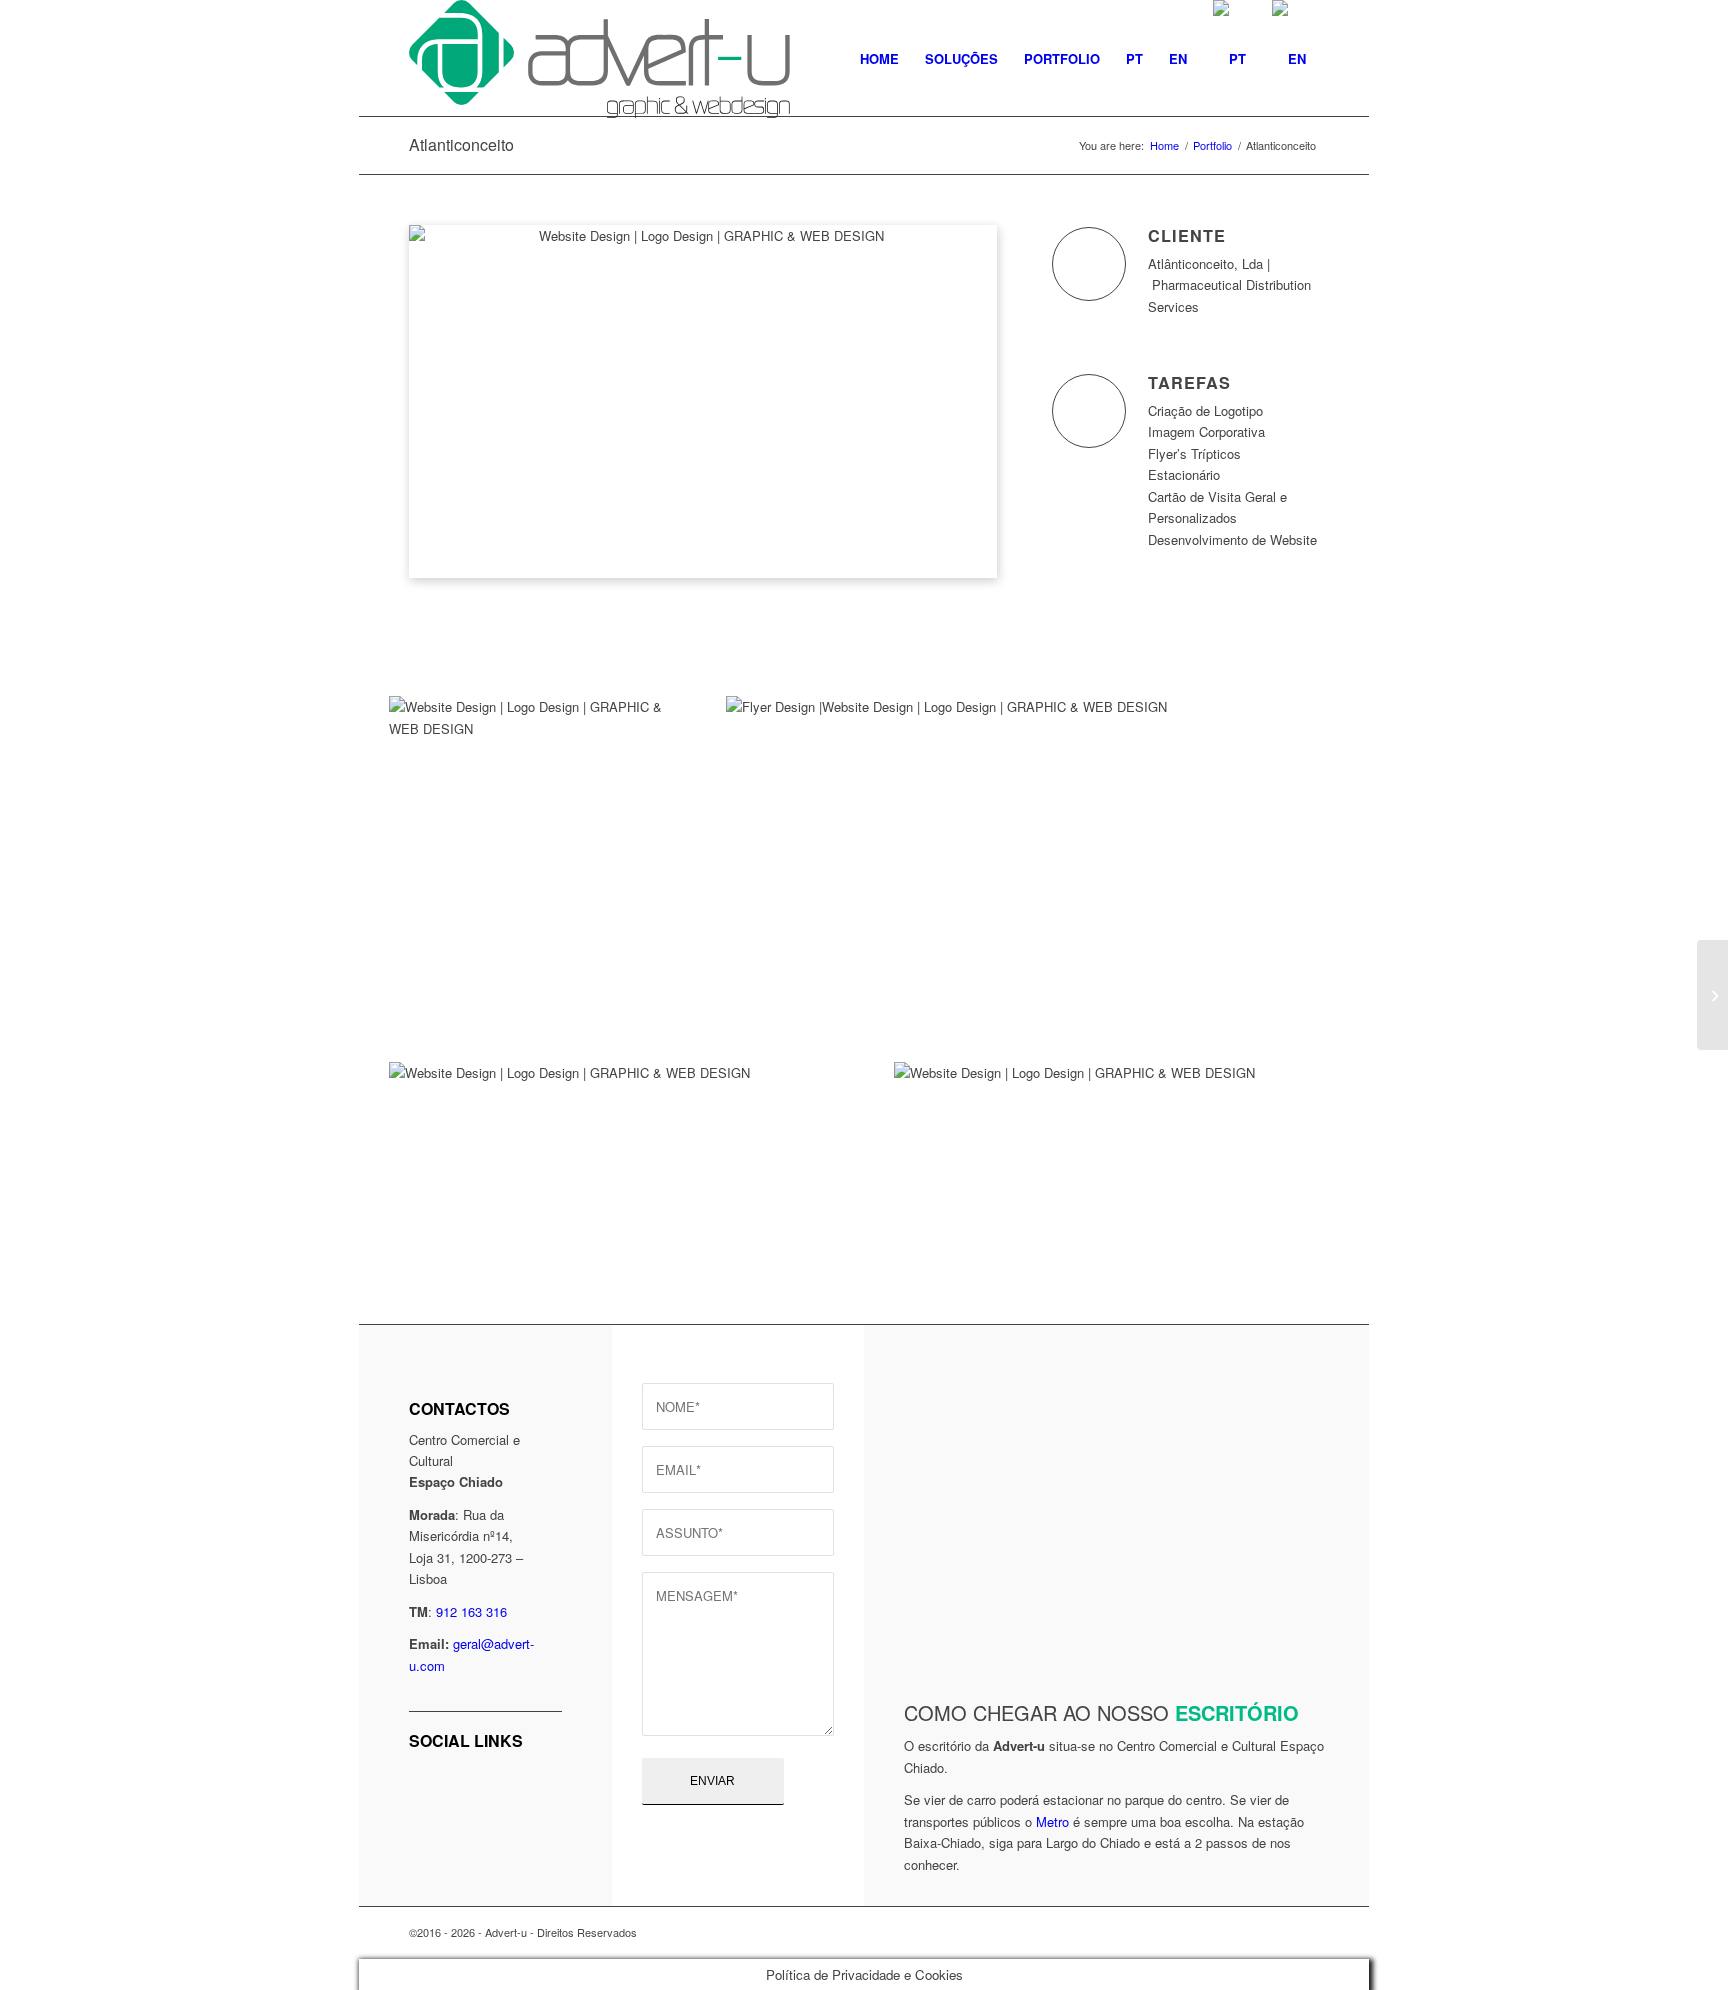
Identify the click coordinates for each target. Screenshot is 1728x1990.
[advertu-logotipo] (599, 59)
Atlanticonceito (461, 144)
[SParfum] (1712, 995)
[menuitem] (879, 59)
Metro (1052, 1821)
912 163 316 (471, 1611)
